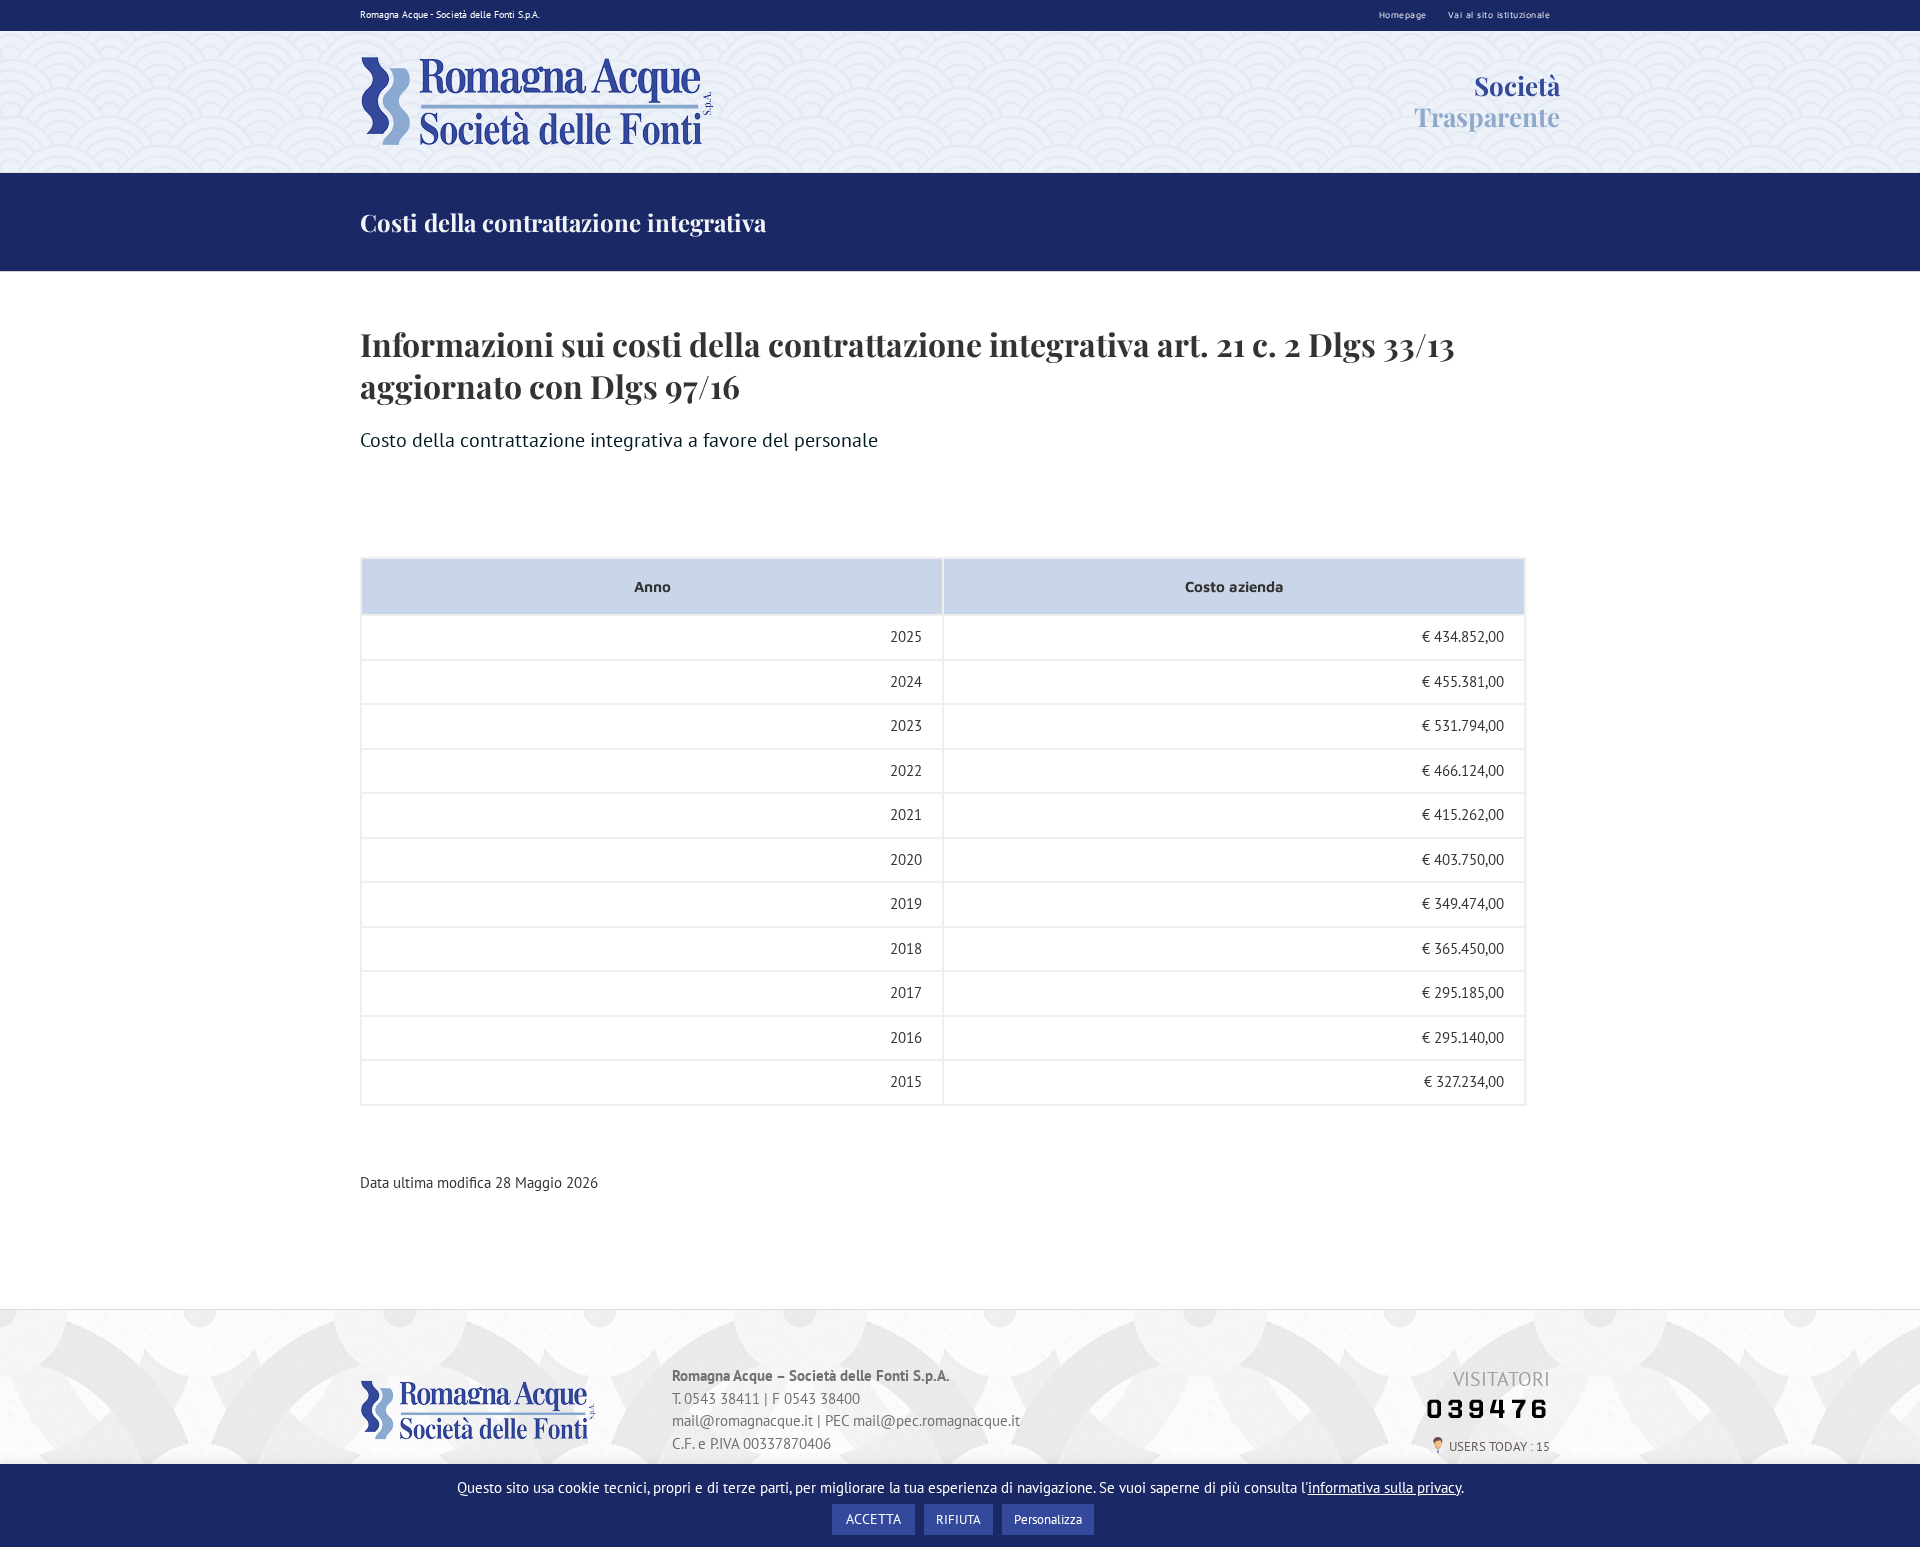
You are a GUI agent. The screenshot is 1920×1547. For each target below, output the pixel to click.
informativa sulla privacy (1384, 1487)
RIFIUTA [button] (958, 1519)
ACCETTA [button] (873, 1519)
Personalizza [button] (1048, 1519)
